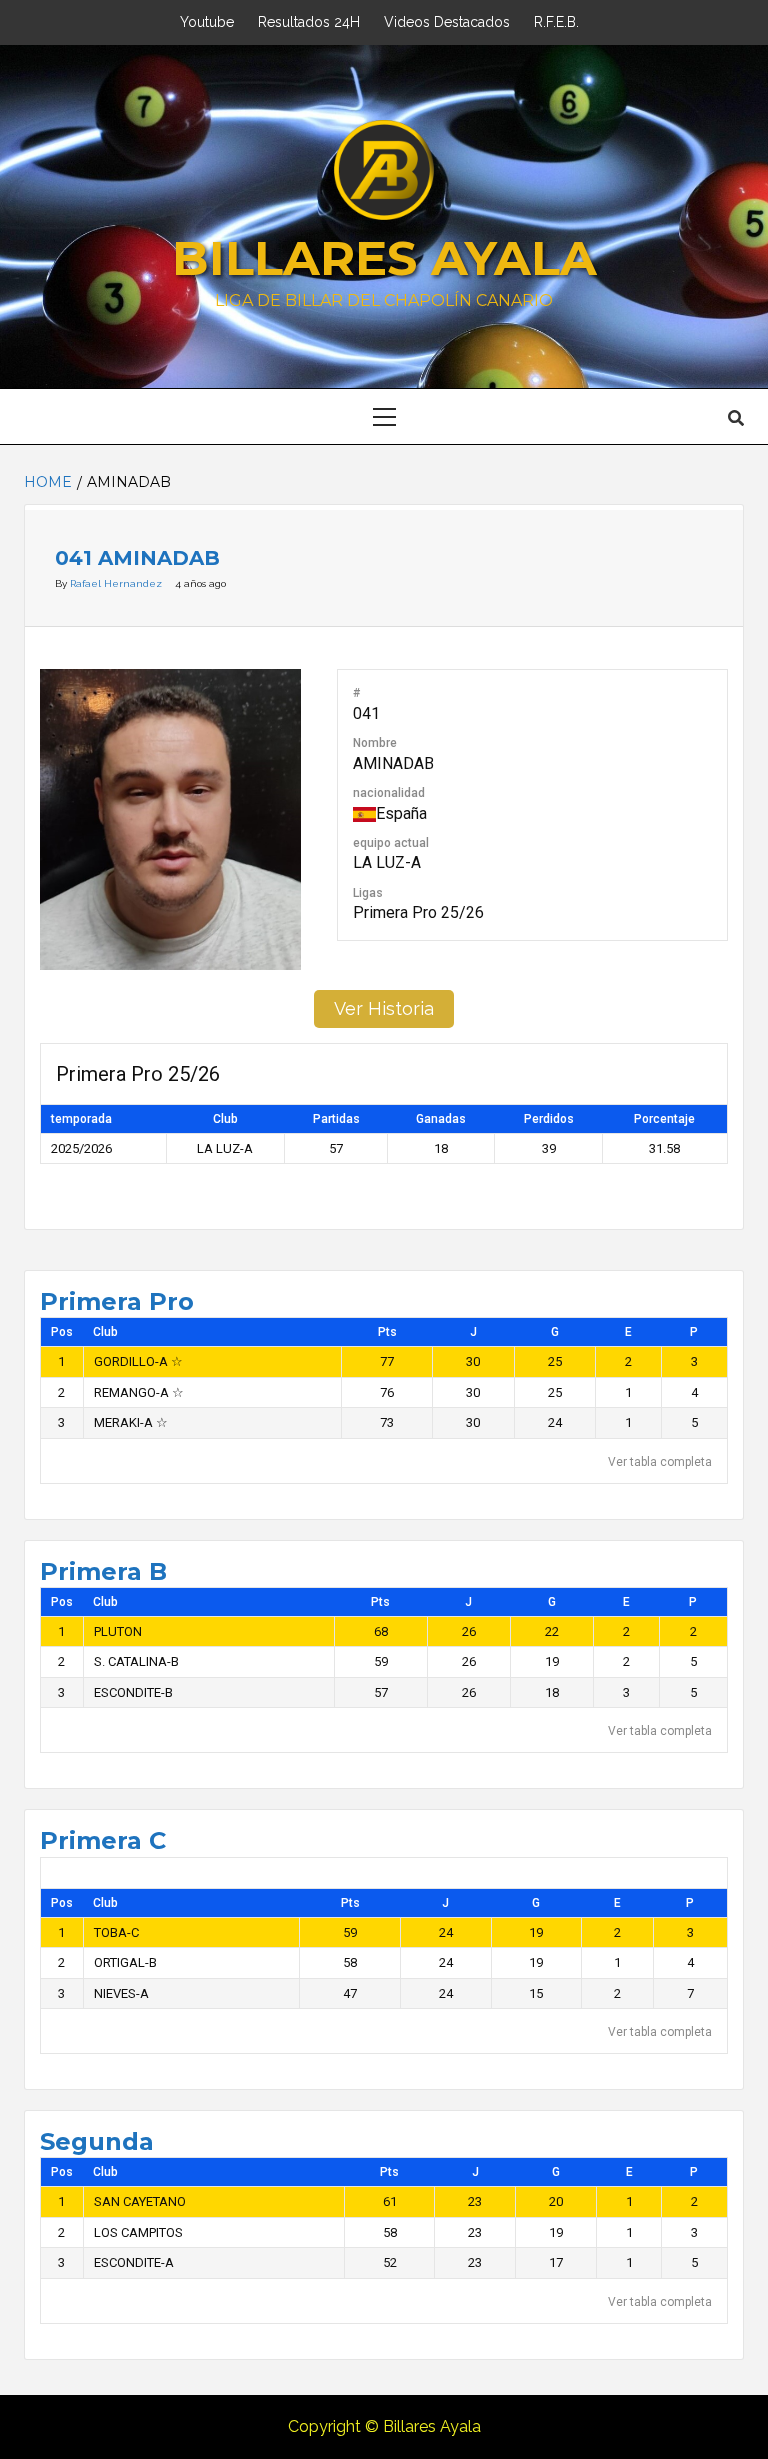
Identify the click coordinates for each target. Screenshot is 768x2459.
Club (105, 1332)
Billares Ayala (384, 258)
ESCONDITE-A (134, 2262)
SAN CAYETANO (140, 2201)
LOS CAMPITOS (138, 2232)
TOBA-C (116, 1932)
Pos (62, 1332)
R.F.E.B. (556, 22)
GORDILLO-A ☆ (138, 1361)
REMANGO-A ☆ (139, 1392)
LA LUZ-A (387, 862)
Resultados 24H (309, 22)
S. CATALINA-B (136, 1661)
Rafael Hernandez (117, 583)
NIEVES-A (121, 1993)
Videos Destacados (447, 22)
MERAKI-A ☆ (131, 1422)
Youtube (207, 22)
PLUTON (118, 1631)
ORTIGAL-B (125, 1962)
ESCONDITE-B (133, 1692)
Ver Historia (384, 1008)
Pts (387, 1332)
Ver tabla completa (660, 1462)
